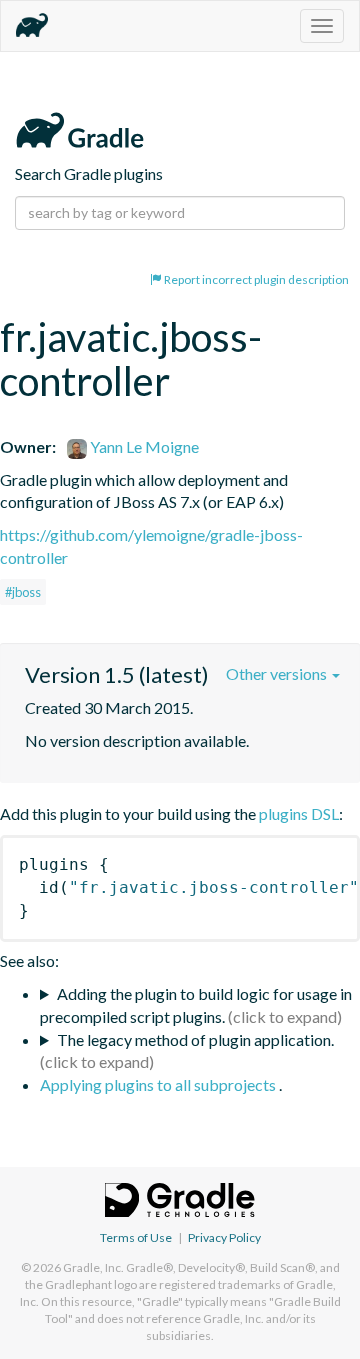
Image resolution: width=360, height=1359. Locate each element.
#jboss (23, 592)
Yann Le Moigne (143, 446)
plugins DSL (299, 813)
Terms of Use (136, 1237)
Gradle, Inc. (93, 1267)
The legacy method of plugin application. (195, 1039)
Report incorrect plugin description (255, 279)
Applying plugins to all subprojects (159, 1084)
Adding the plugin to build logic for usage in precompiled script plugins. (196, 1005)
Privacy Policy (224, 1237)
